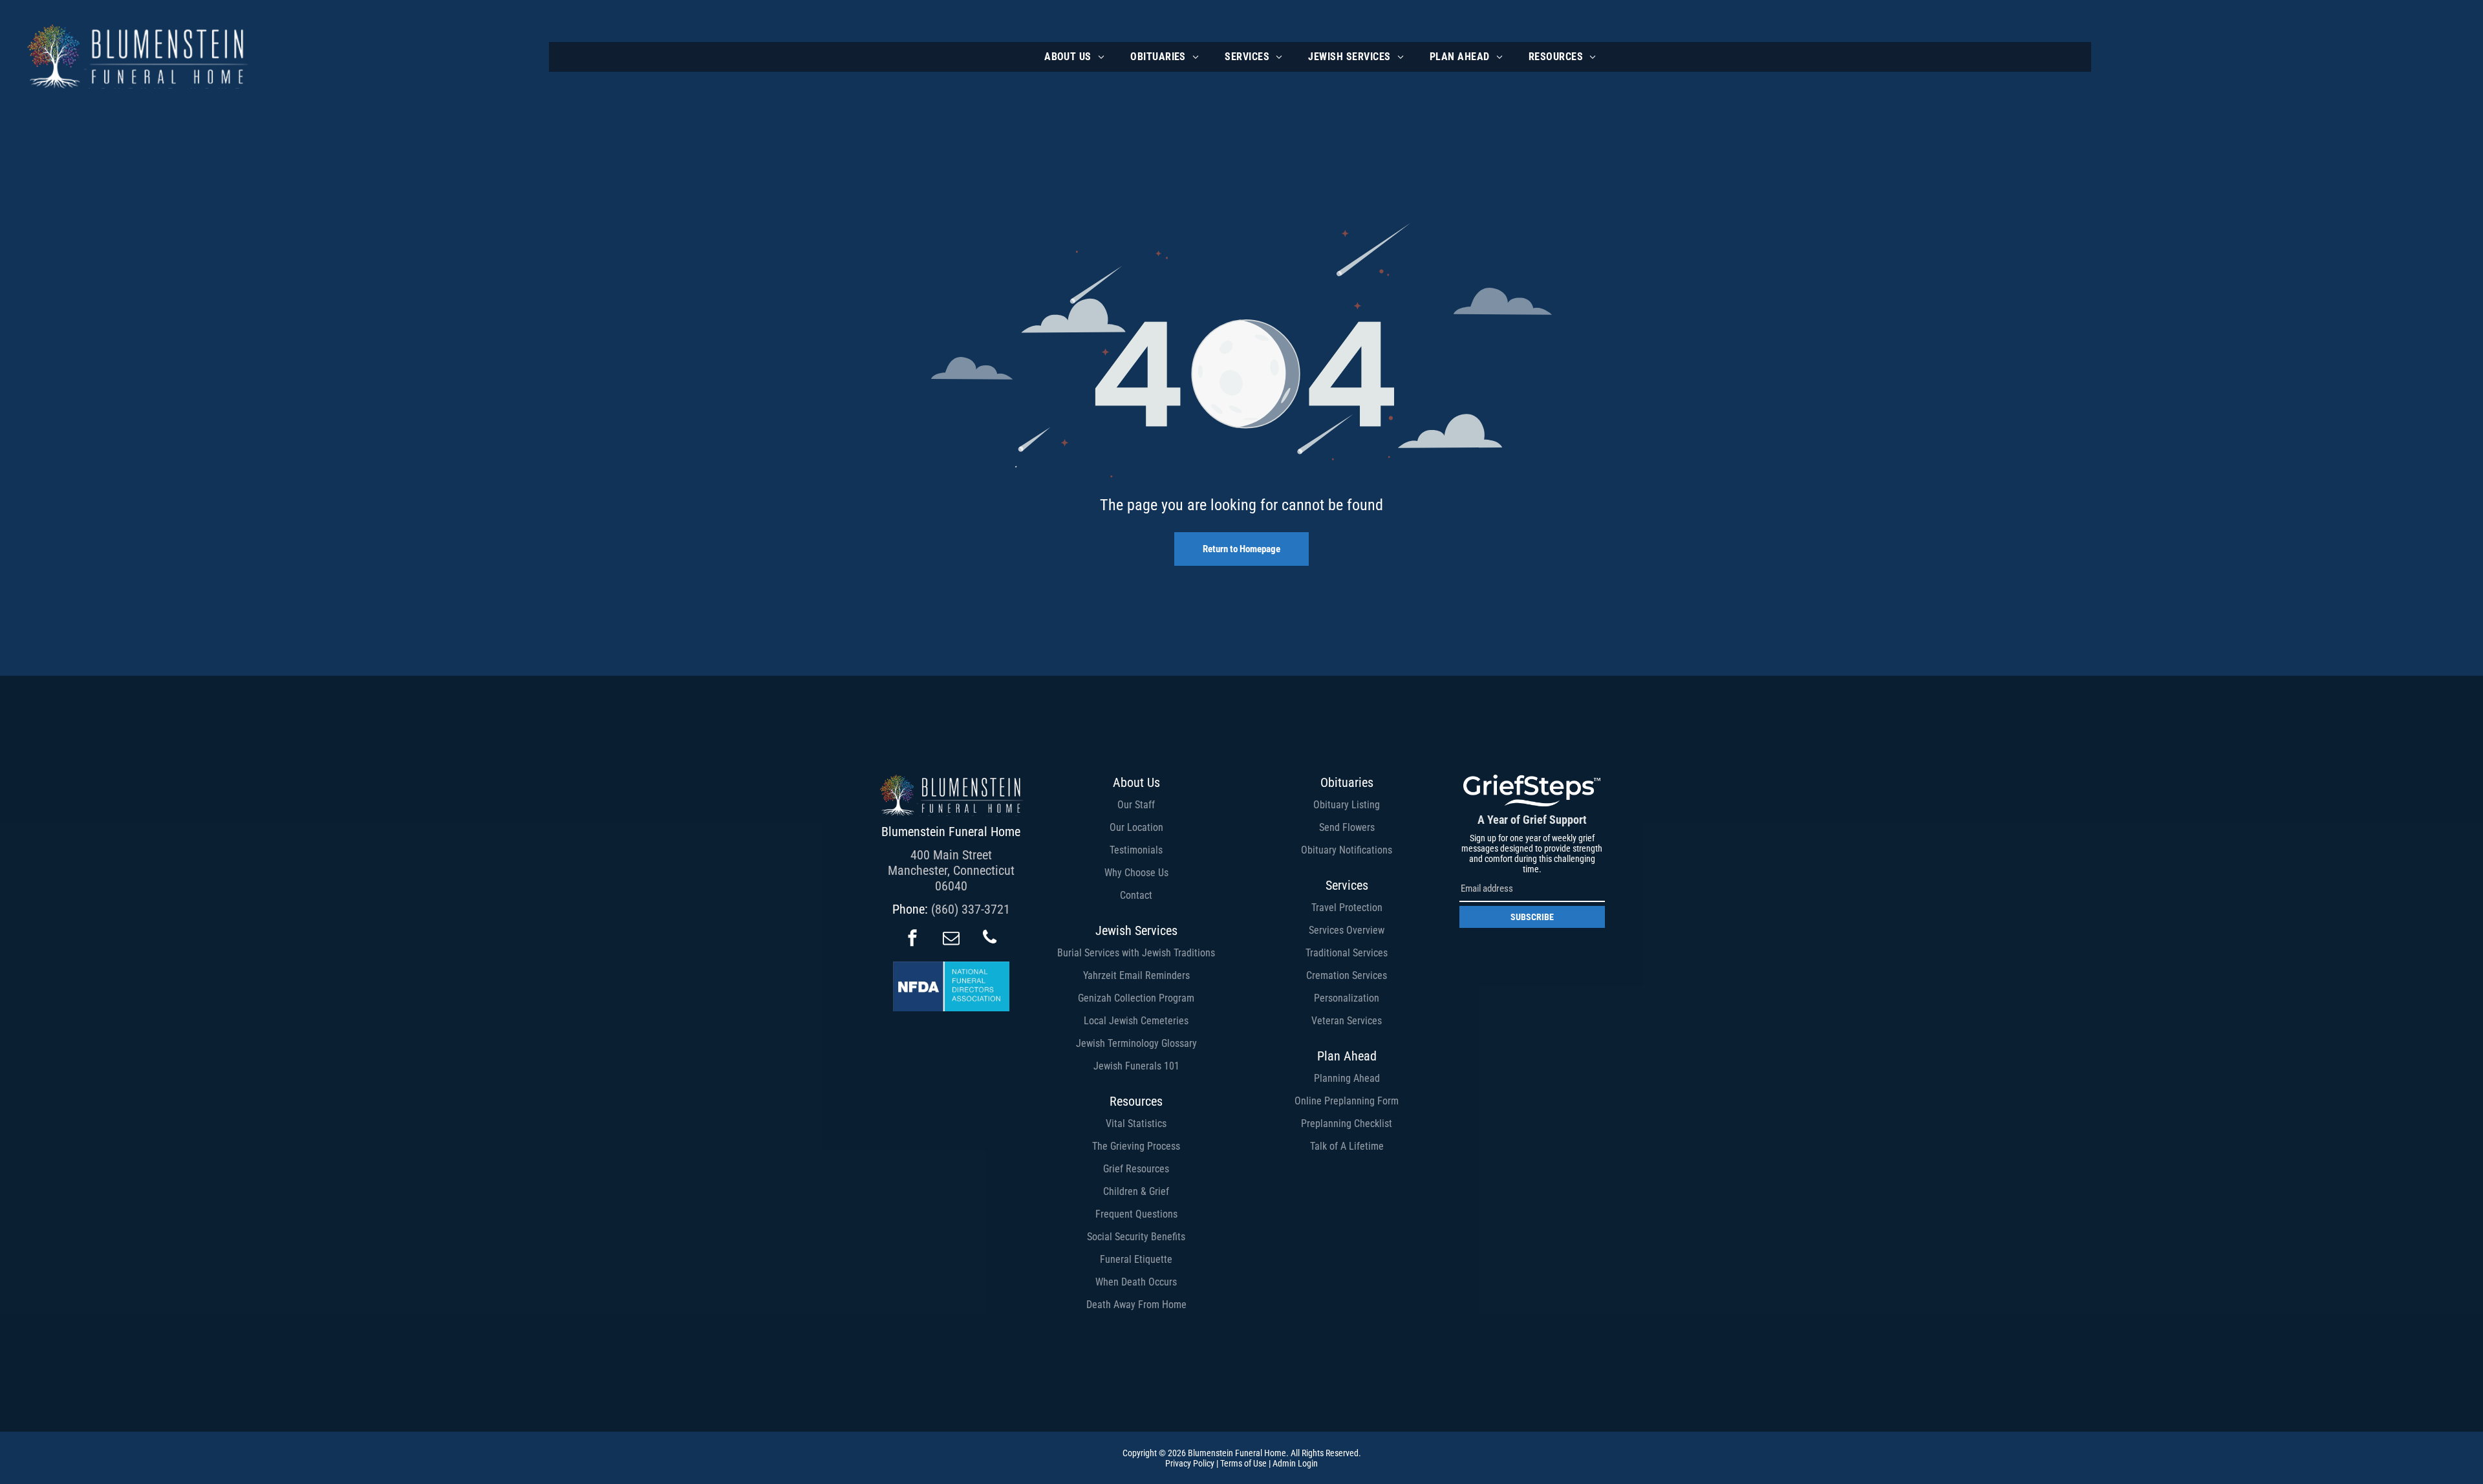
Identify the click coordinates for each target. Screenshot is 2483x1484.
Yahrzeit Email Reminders (1136, 975)
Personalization (1347, 998)
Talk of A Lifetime (1347, 1146)
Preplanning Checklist (1347, 1124)
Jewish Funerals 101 (1136, 1066)
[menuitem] (1074, 57)
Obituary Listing (1347, 805)
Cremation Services (1347, 975)
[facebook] (912, 939)
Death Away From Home (1136, 1305)
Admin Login (1295, 1463)
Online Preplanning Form (1347, 1101)
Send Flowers (1347, 827)
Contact (1136, 895)
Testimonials (1136, 850)
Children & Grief (1136, 1191)
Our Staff (1136, 805)
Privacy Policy (1190, 1463)
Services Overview (1347, 930)
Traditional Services (1347, 953)
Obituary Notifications (1347, 850)
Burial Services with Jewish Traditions (1136, 953)
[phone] (990, 939)
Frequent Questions (1136, 1214)
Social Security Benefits (1136, 1237)
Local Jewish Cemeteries (1136, 1021)
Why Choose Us (1136, 873)
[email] (951, 939)
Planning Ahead (1347, 1078)
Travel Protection (1347, 908)
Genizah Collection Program (1136, 998)
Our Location (1136, 827)
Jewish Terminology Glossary (1136, 1043)
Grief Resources (1136, 1169)
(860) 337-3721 (971, 909)
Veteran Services (1347, 1021)
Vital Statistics (1136, 1124)
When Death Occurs (1136, 1282)
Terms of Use (1243, 1463)
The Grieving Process (1136, 1146)
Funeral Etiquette (1136, 1259)
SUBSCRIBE (1532, 917)
